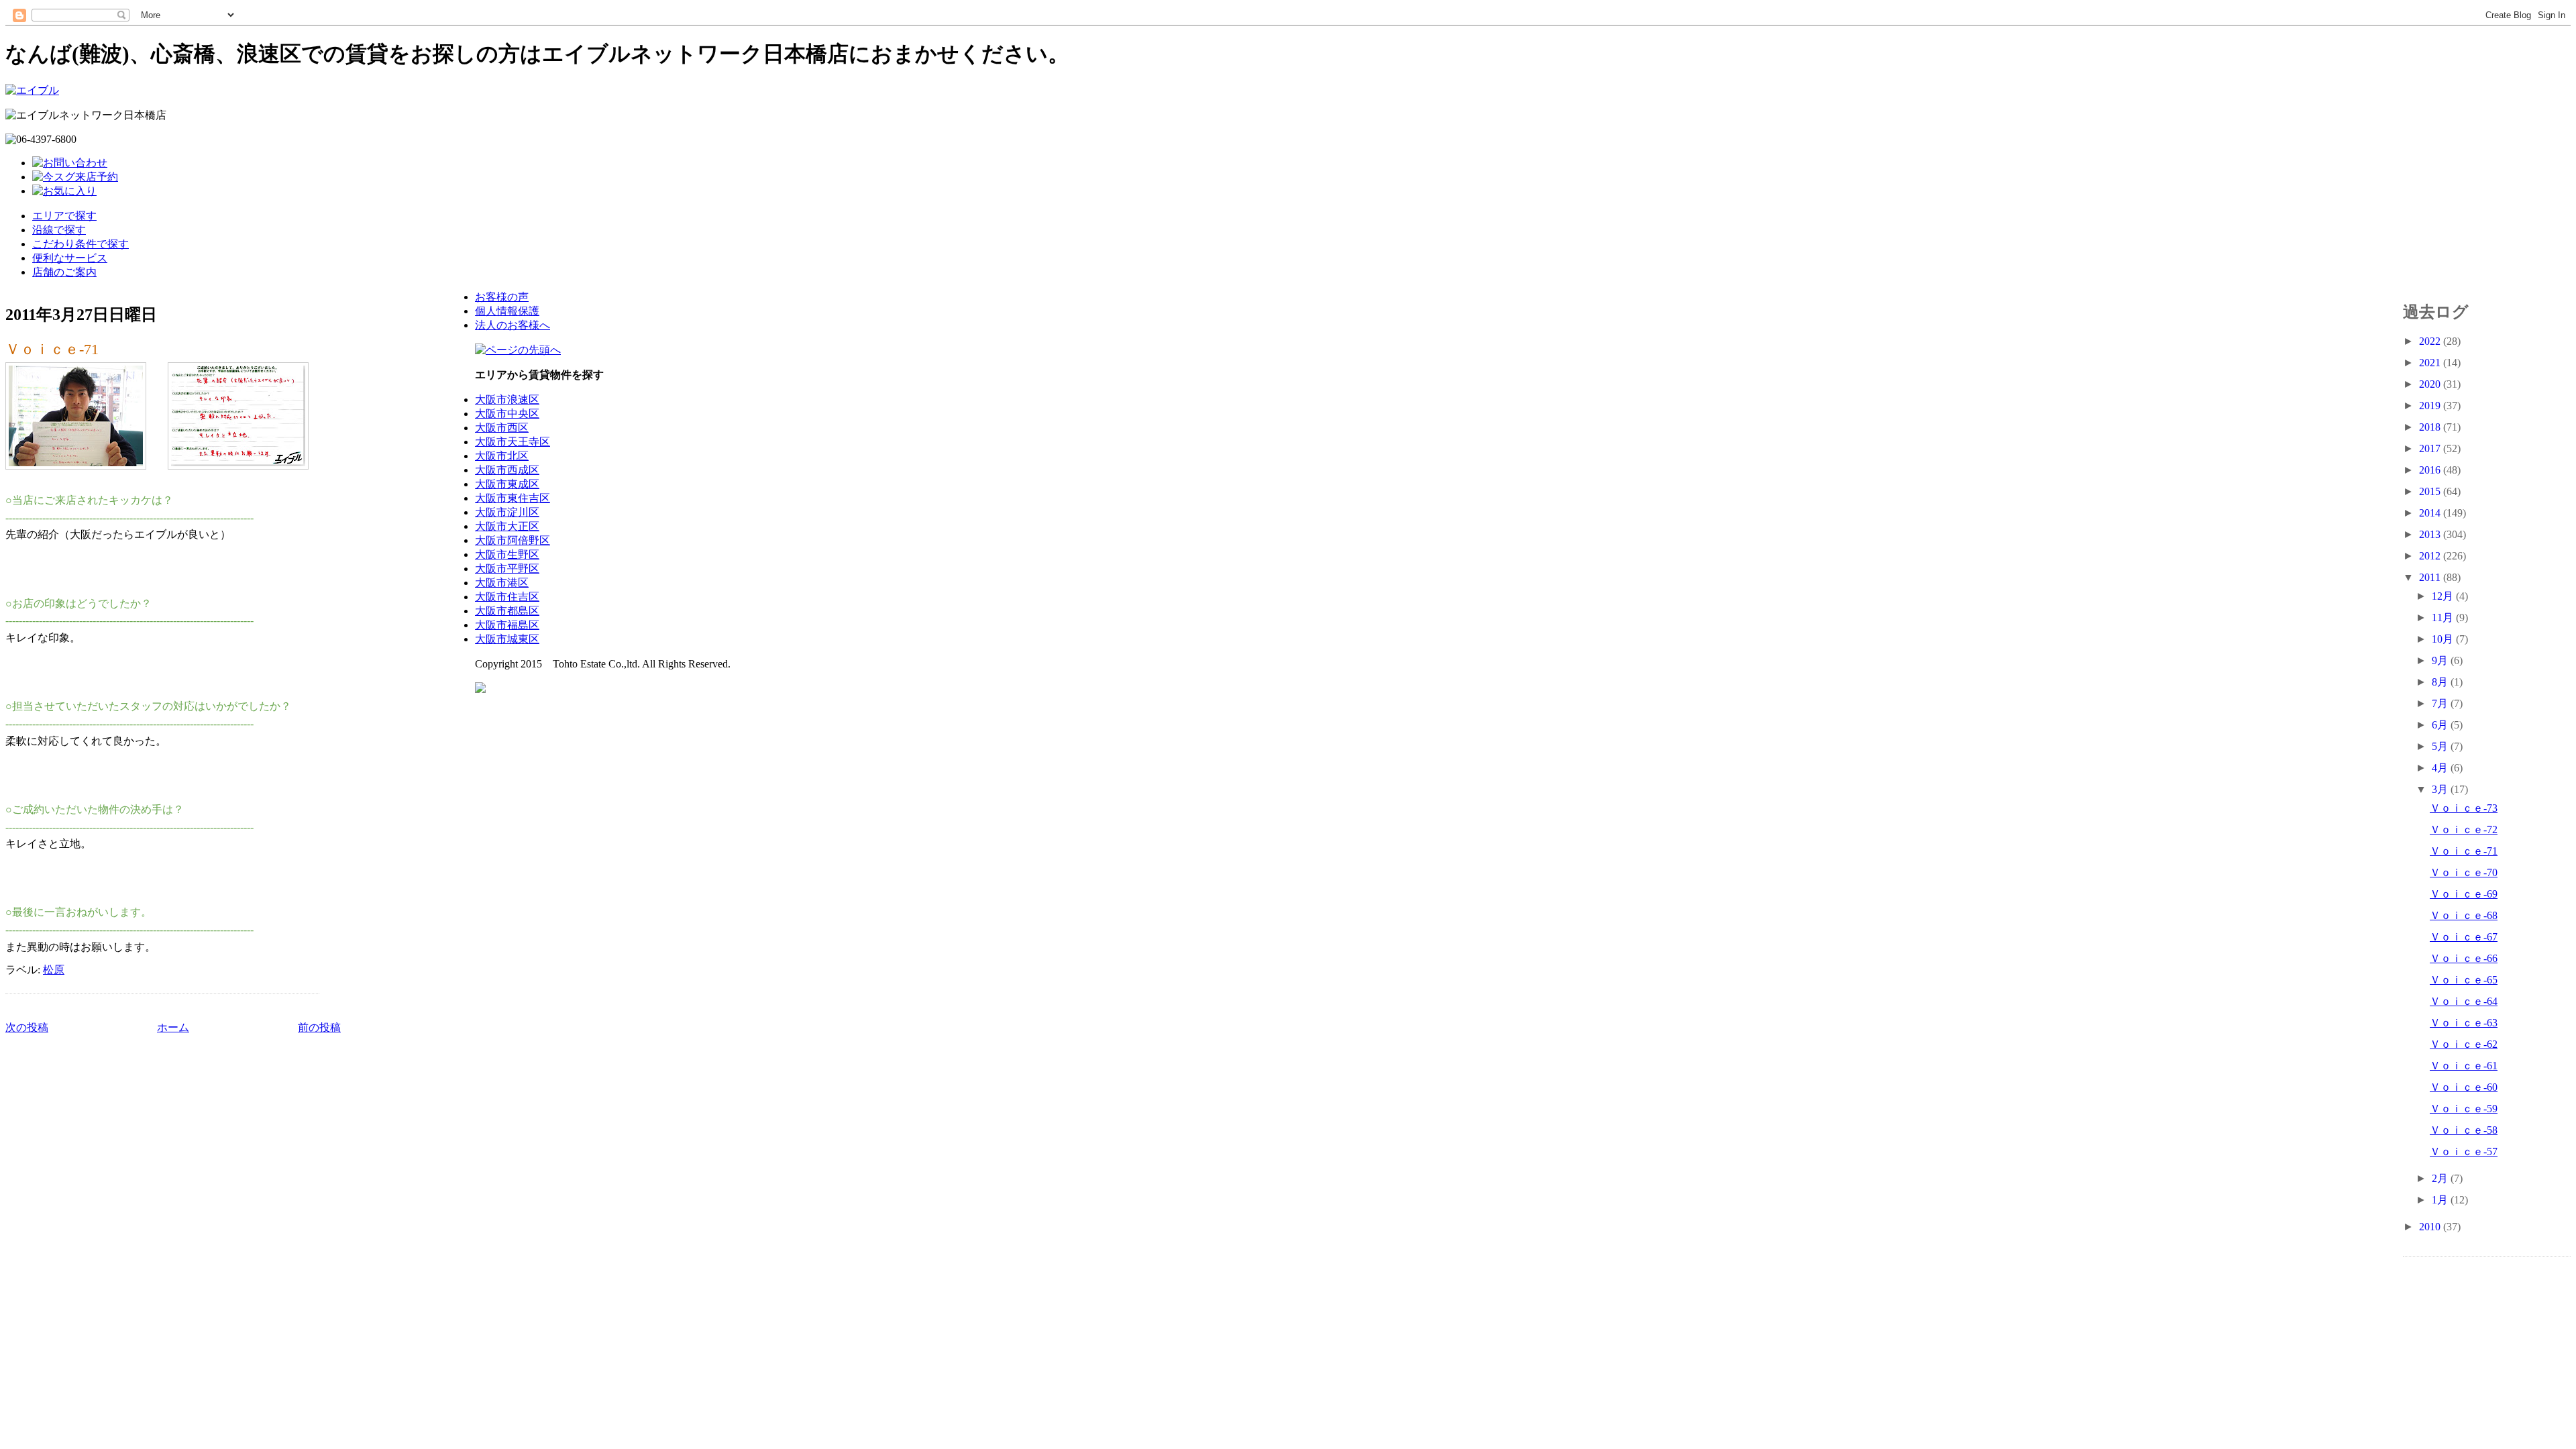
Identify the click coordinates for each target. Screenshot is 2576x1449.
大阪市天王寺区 (513, 442)
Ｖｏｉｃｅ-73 (2464, 808)
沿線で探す (59, 230)
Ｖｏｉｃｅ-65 (2464, 980)
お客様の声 (502, 297)
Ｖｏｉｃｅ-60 (2464, 1087)
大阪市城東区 (507, 639)
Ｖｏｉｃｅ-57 (2464, 1151)
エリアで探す (64, 216)
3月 (2441, 789)
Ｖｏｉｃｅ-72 (2464, 829)
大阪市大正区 (507, 526)
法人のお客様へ (513, 325)
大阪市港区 (502, 583)
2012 (2431, 556)
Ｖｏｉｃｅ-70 (2464, 872)
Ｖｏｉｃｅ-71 (52, 349)
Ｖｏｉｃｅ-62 (2464, 1044)
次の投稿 (27, 1027)
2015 (2431, 491)
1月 (2441, 1200)
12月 (2444, 596)
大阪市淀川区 (507, 512)
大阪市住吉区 (507, 597)
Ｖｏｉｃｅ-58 (2464, 1130)
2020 (2431, 384)
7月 (2441, 703)
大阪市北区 (502, 456)
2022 (2431, 341)
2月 (2441, 1178)
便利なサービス (70, 258)
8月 (2441, 682)
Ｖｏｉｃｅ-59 (2464, 1109)
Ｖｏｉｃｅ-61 (2464, 1066)
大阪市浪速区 (507, 399)
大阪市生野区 (507, 554)
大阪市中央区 (507, 414)
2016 (2431, 470)
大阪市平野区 (507, 569)
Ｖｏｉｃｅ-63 (2464, 1023)
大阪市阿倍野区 (513, 540)
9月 (2441, 660)
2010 (2431, 1227)
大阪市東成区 (507, 484)
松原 (54, 970)
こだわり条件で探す (80, 244)
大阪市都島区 (507, 611)
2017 (2431, 448)
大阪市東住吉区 (513, 498)
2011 (2431, 577)
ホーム (173, 1027)
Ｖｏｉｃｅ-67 (2464, 937)
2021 (2431, 363)
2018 (2431, 427)
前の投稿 (319, 1027)
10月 (2444, 639)
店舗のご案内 (64, 272)
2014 (2431, 513)
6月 (2441, 725)
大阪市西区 (502, 428)
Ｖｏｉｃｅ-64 (2464, 1001)
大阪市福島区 (507, 625)
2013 (2431, 534)
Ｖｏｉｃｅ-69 (2464, 894)
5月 (2441, 746)
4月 (2441, 768)
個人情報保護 (507, 311)
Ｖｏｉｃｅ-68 (2464, 915)
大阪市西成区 (507, 470)
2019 (2431, 406)
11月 (2444, 618)
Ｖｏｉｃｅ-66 (2464, 958)
